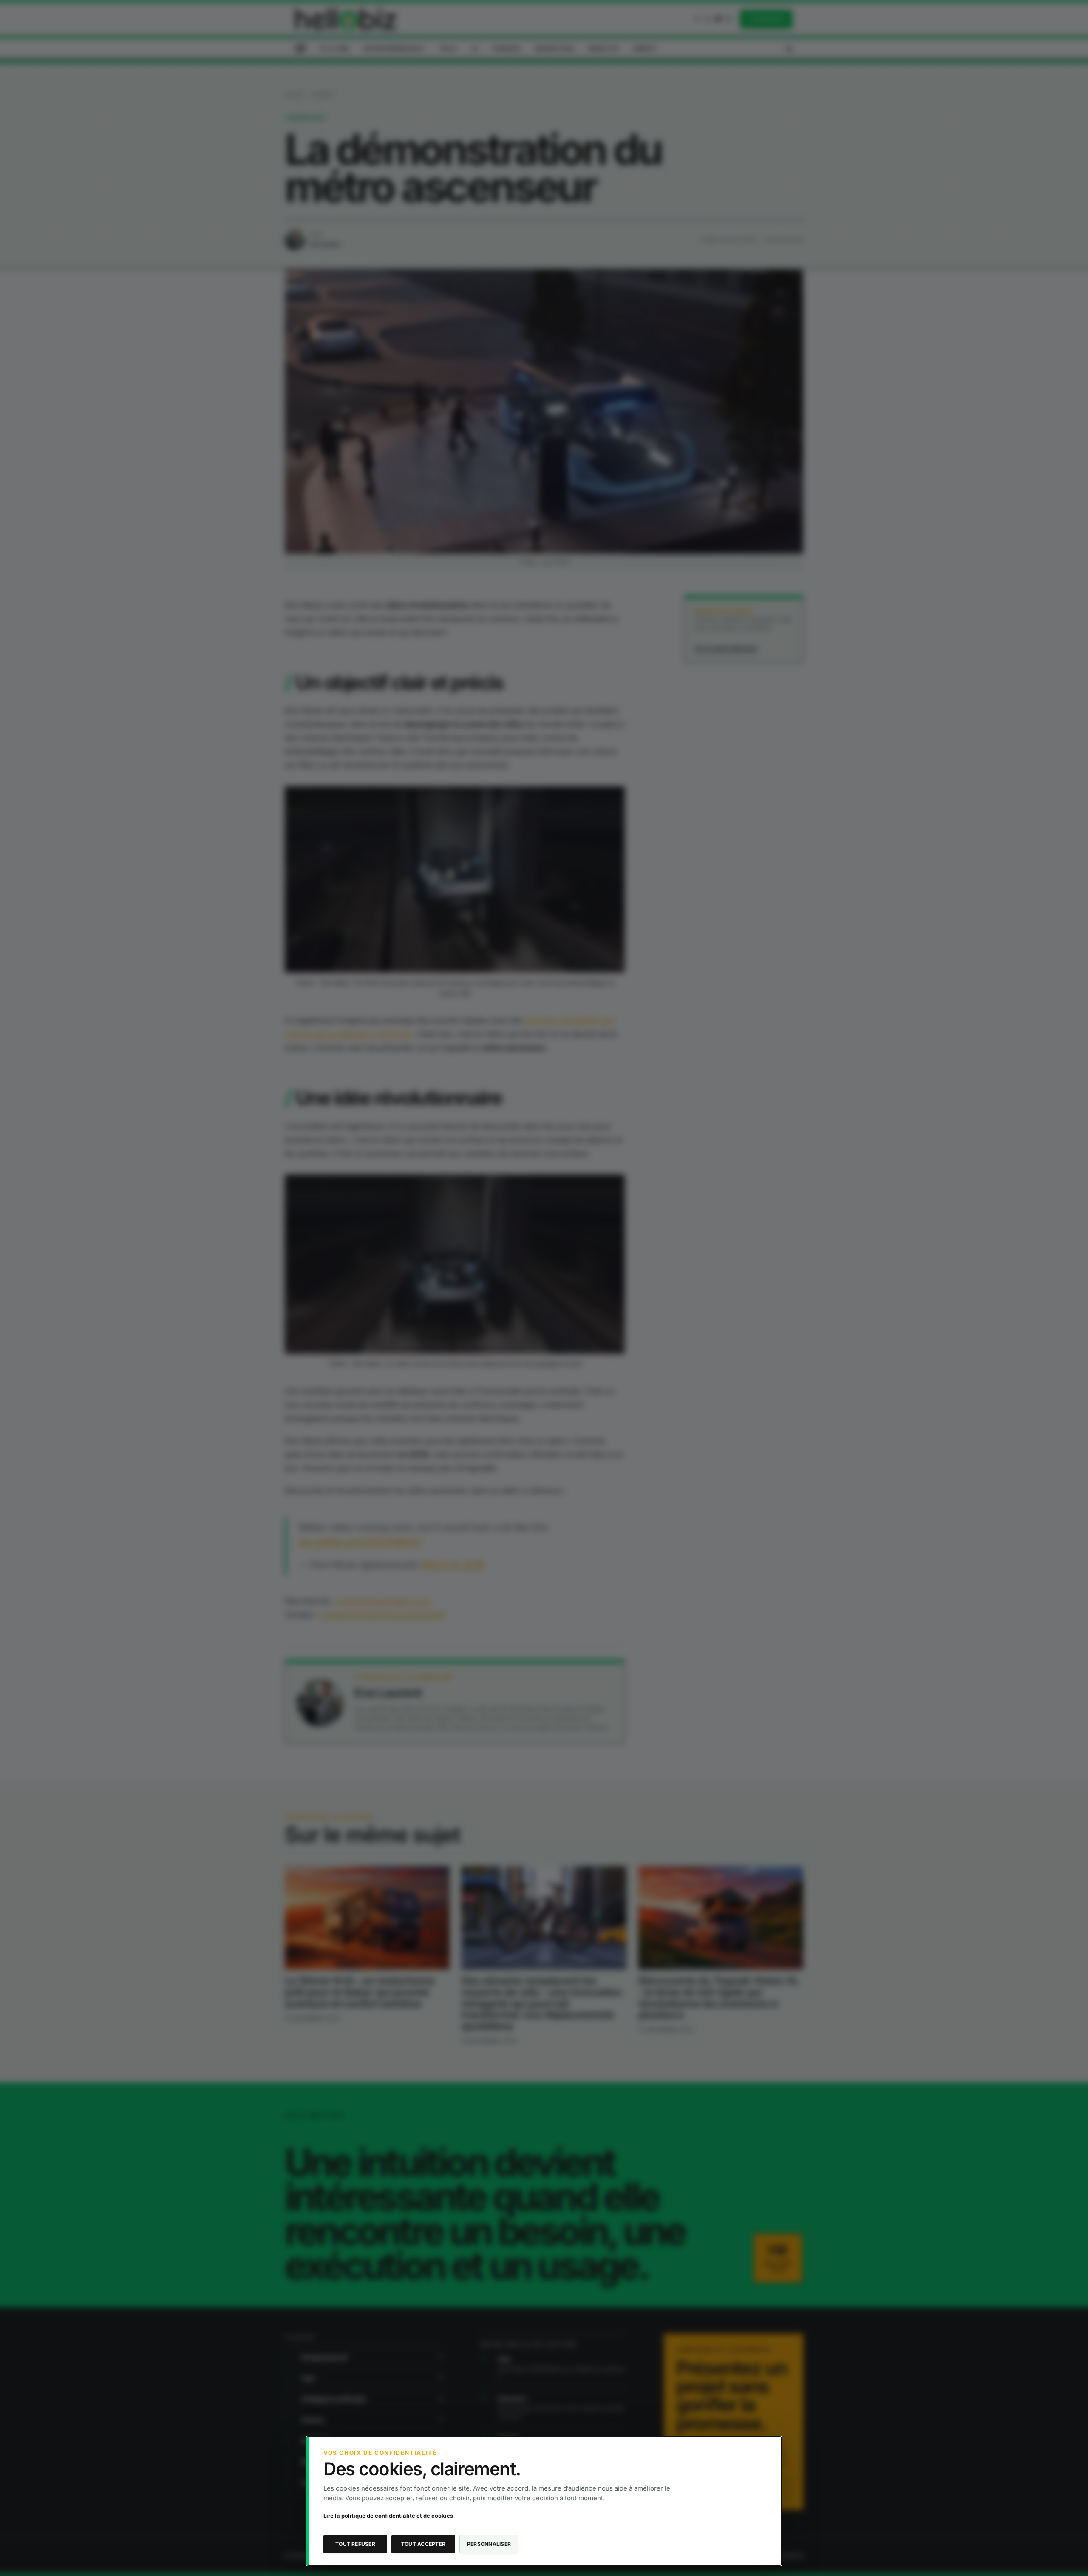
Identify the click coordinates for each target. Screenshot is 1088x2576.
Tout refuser (355, 2544)
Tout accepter (423, 2544)
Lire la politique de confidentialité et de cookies (388, 2516)
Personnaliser (489, 2544)
